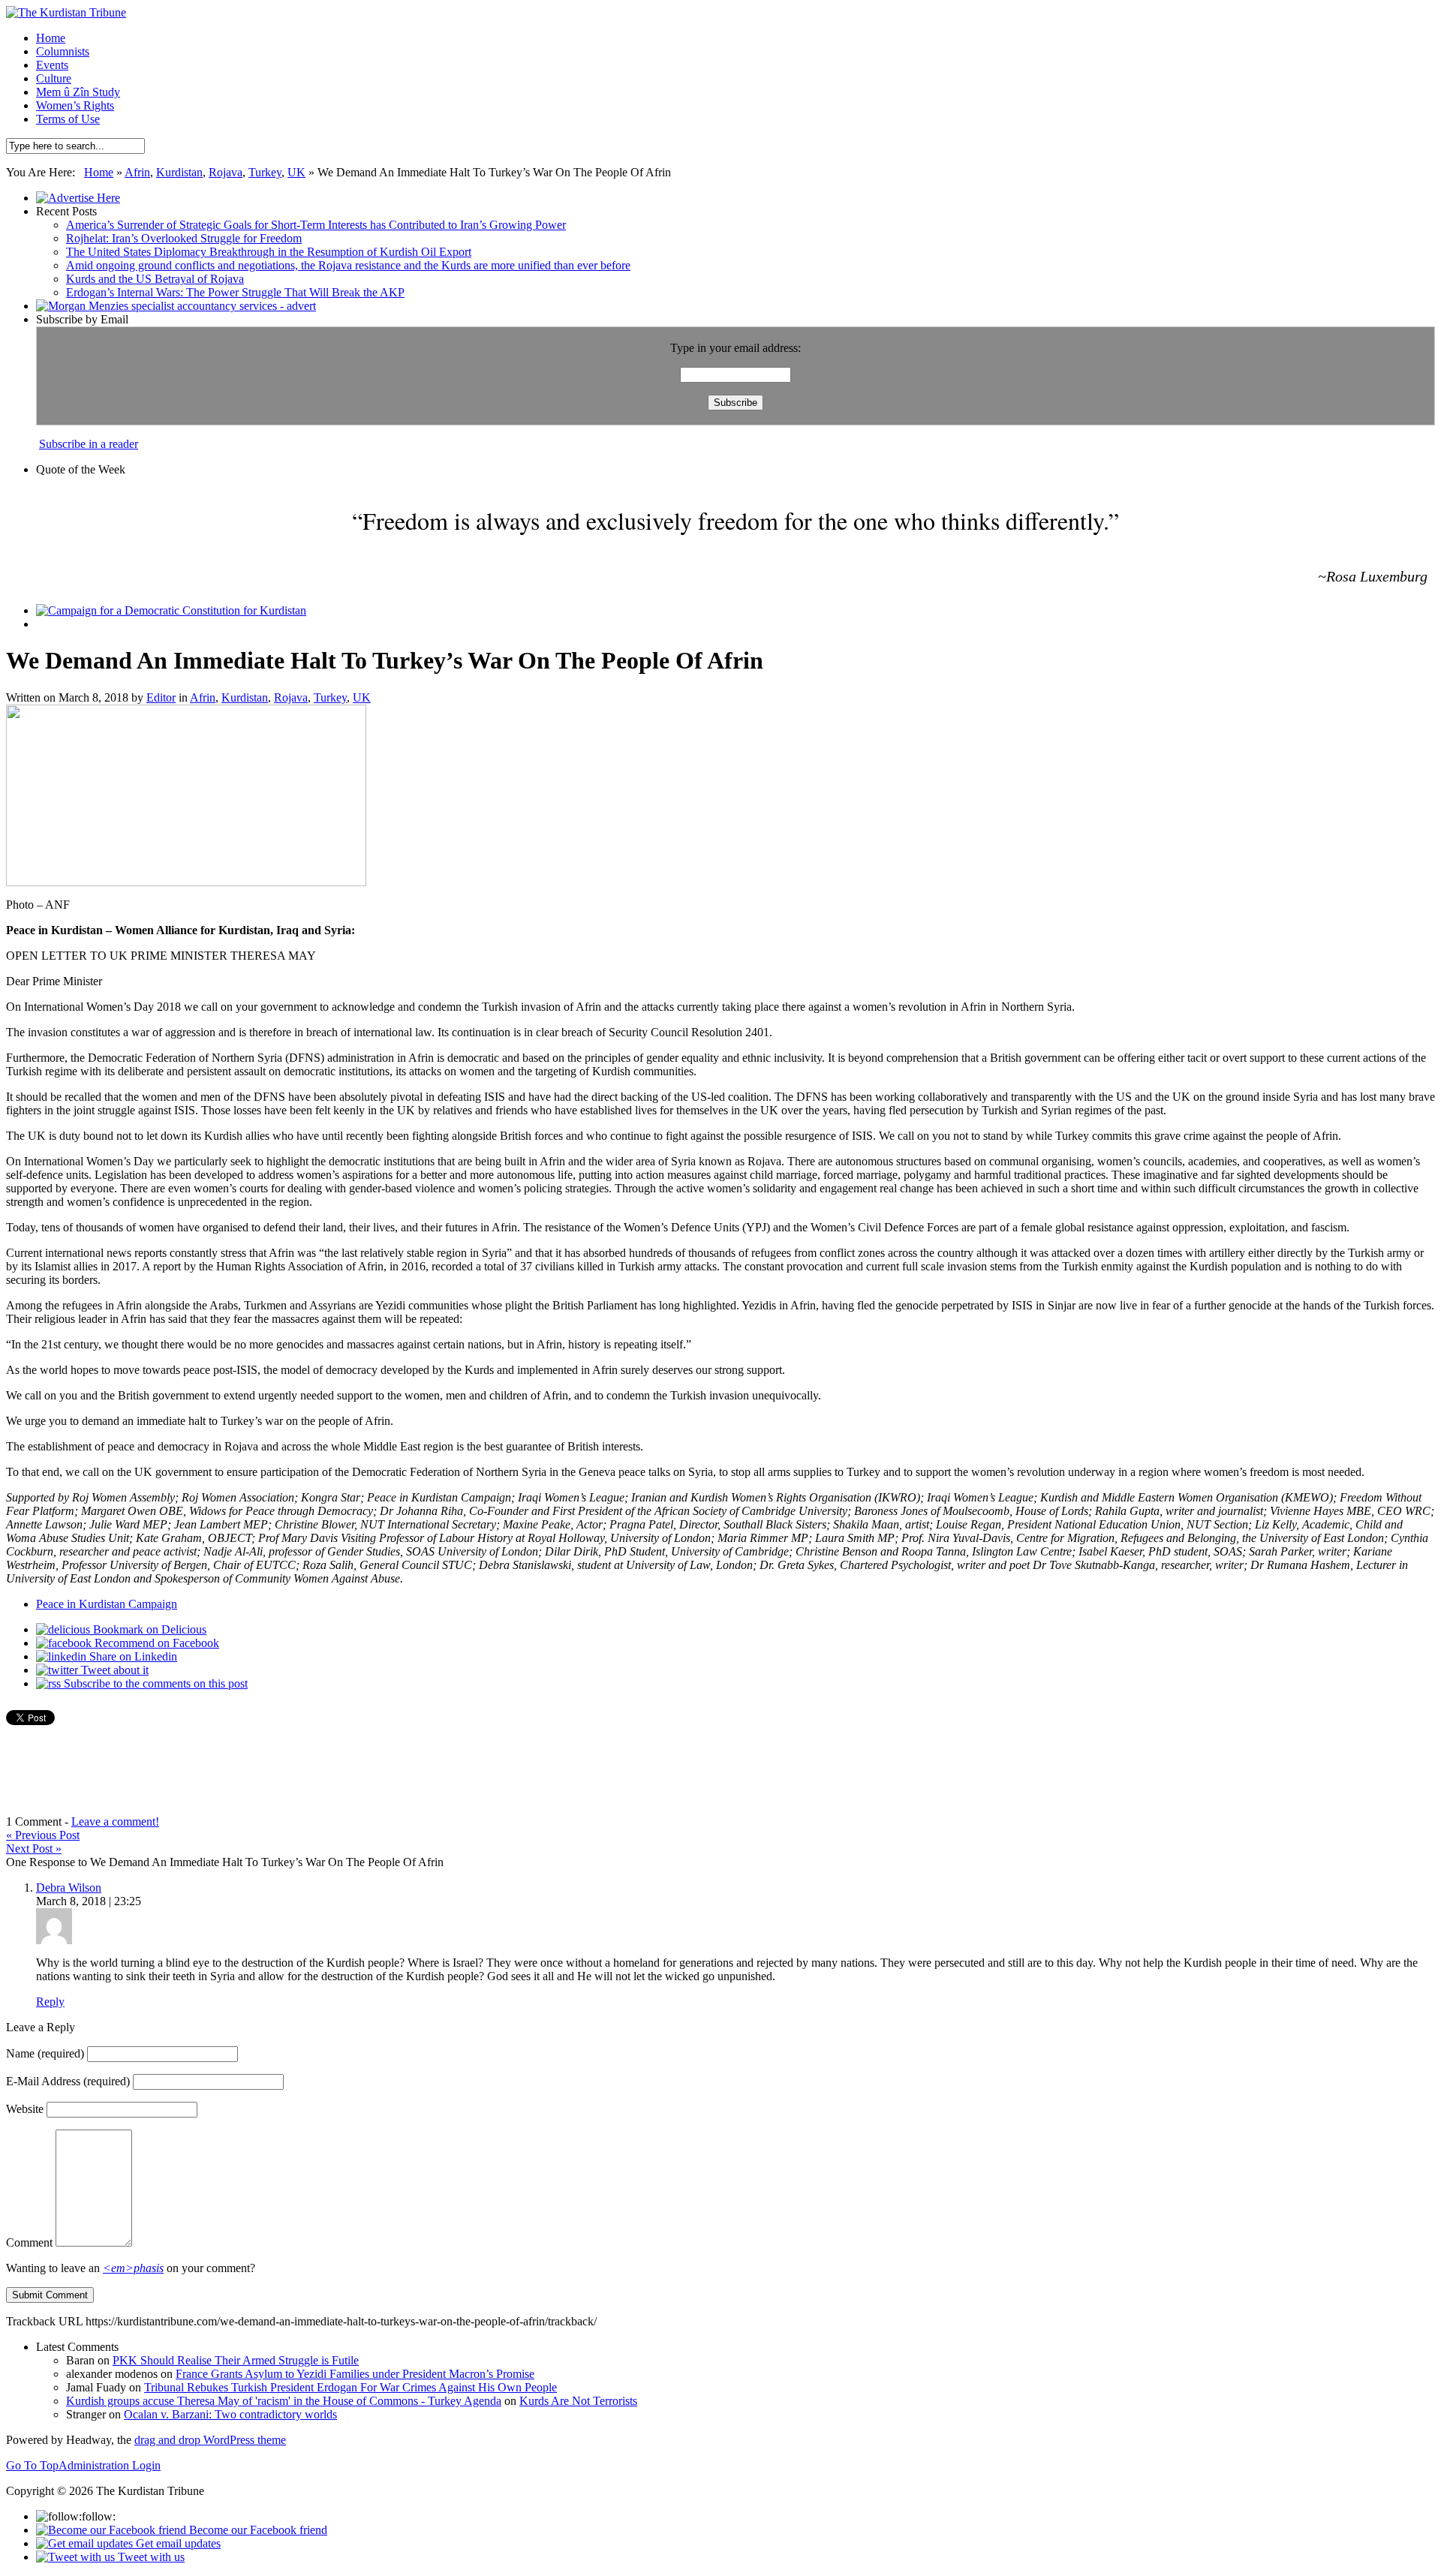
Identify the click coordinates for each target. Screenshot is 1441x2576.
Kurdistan (179, 172)
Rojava (226, 172)
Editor (161, 697)
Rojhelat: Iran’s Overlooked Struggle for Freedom (184, 238)
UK (296, 172)
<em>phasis (133, 2268)
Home (51, 38)
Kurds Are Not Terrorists (578, 2401)
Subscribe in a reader (89, 444)
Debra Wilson (69, 1888)
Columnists (63, 51)
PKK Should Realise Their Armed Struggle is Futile (236, 2360)
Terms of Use (68, 119)
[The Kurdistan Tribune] (66, 12)
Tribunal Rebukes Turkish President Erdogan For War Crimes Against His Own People (350, 2387)
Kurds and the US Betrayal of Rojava (155, 279)
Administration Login (110, 2465)
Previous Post (43, 1835)
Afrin (137, 172)
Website (25, 2109)
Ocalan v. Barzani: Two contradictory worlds (230, 2414)
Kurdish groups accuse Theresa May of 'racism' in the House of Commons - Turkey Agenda (284, 2401)
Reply (50, 2002)
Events (52, 65)
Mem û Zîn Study (78, 92)
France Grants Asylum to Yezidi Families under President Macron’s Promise (355, 2374)
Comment (29, 2242)
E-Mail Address (68, 2081)
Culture (54, 78)
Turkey (265, 172)
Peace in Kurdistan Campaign (107, 1604)
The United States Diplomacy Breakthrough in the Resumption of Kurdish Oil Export (269, 252)
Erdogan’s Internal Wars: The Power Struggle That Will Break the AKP (235, 292)
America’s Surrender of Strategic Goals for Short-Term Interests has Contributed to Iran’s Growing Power (316, 225)
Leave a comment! (115, 1822)
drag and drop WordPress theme (210, 2440)
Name (45, 2053)
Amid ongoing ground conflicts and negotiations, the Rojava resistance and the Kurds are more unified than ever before (348, 265)
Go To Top (32, 2465)
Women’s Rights (75, 105)
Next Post (34, 1849)
